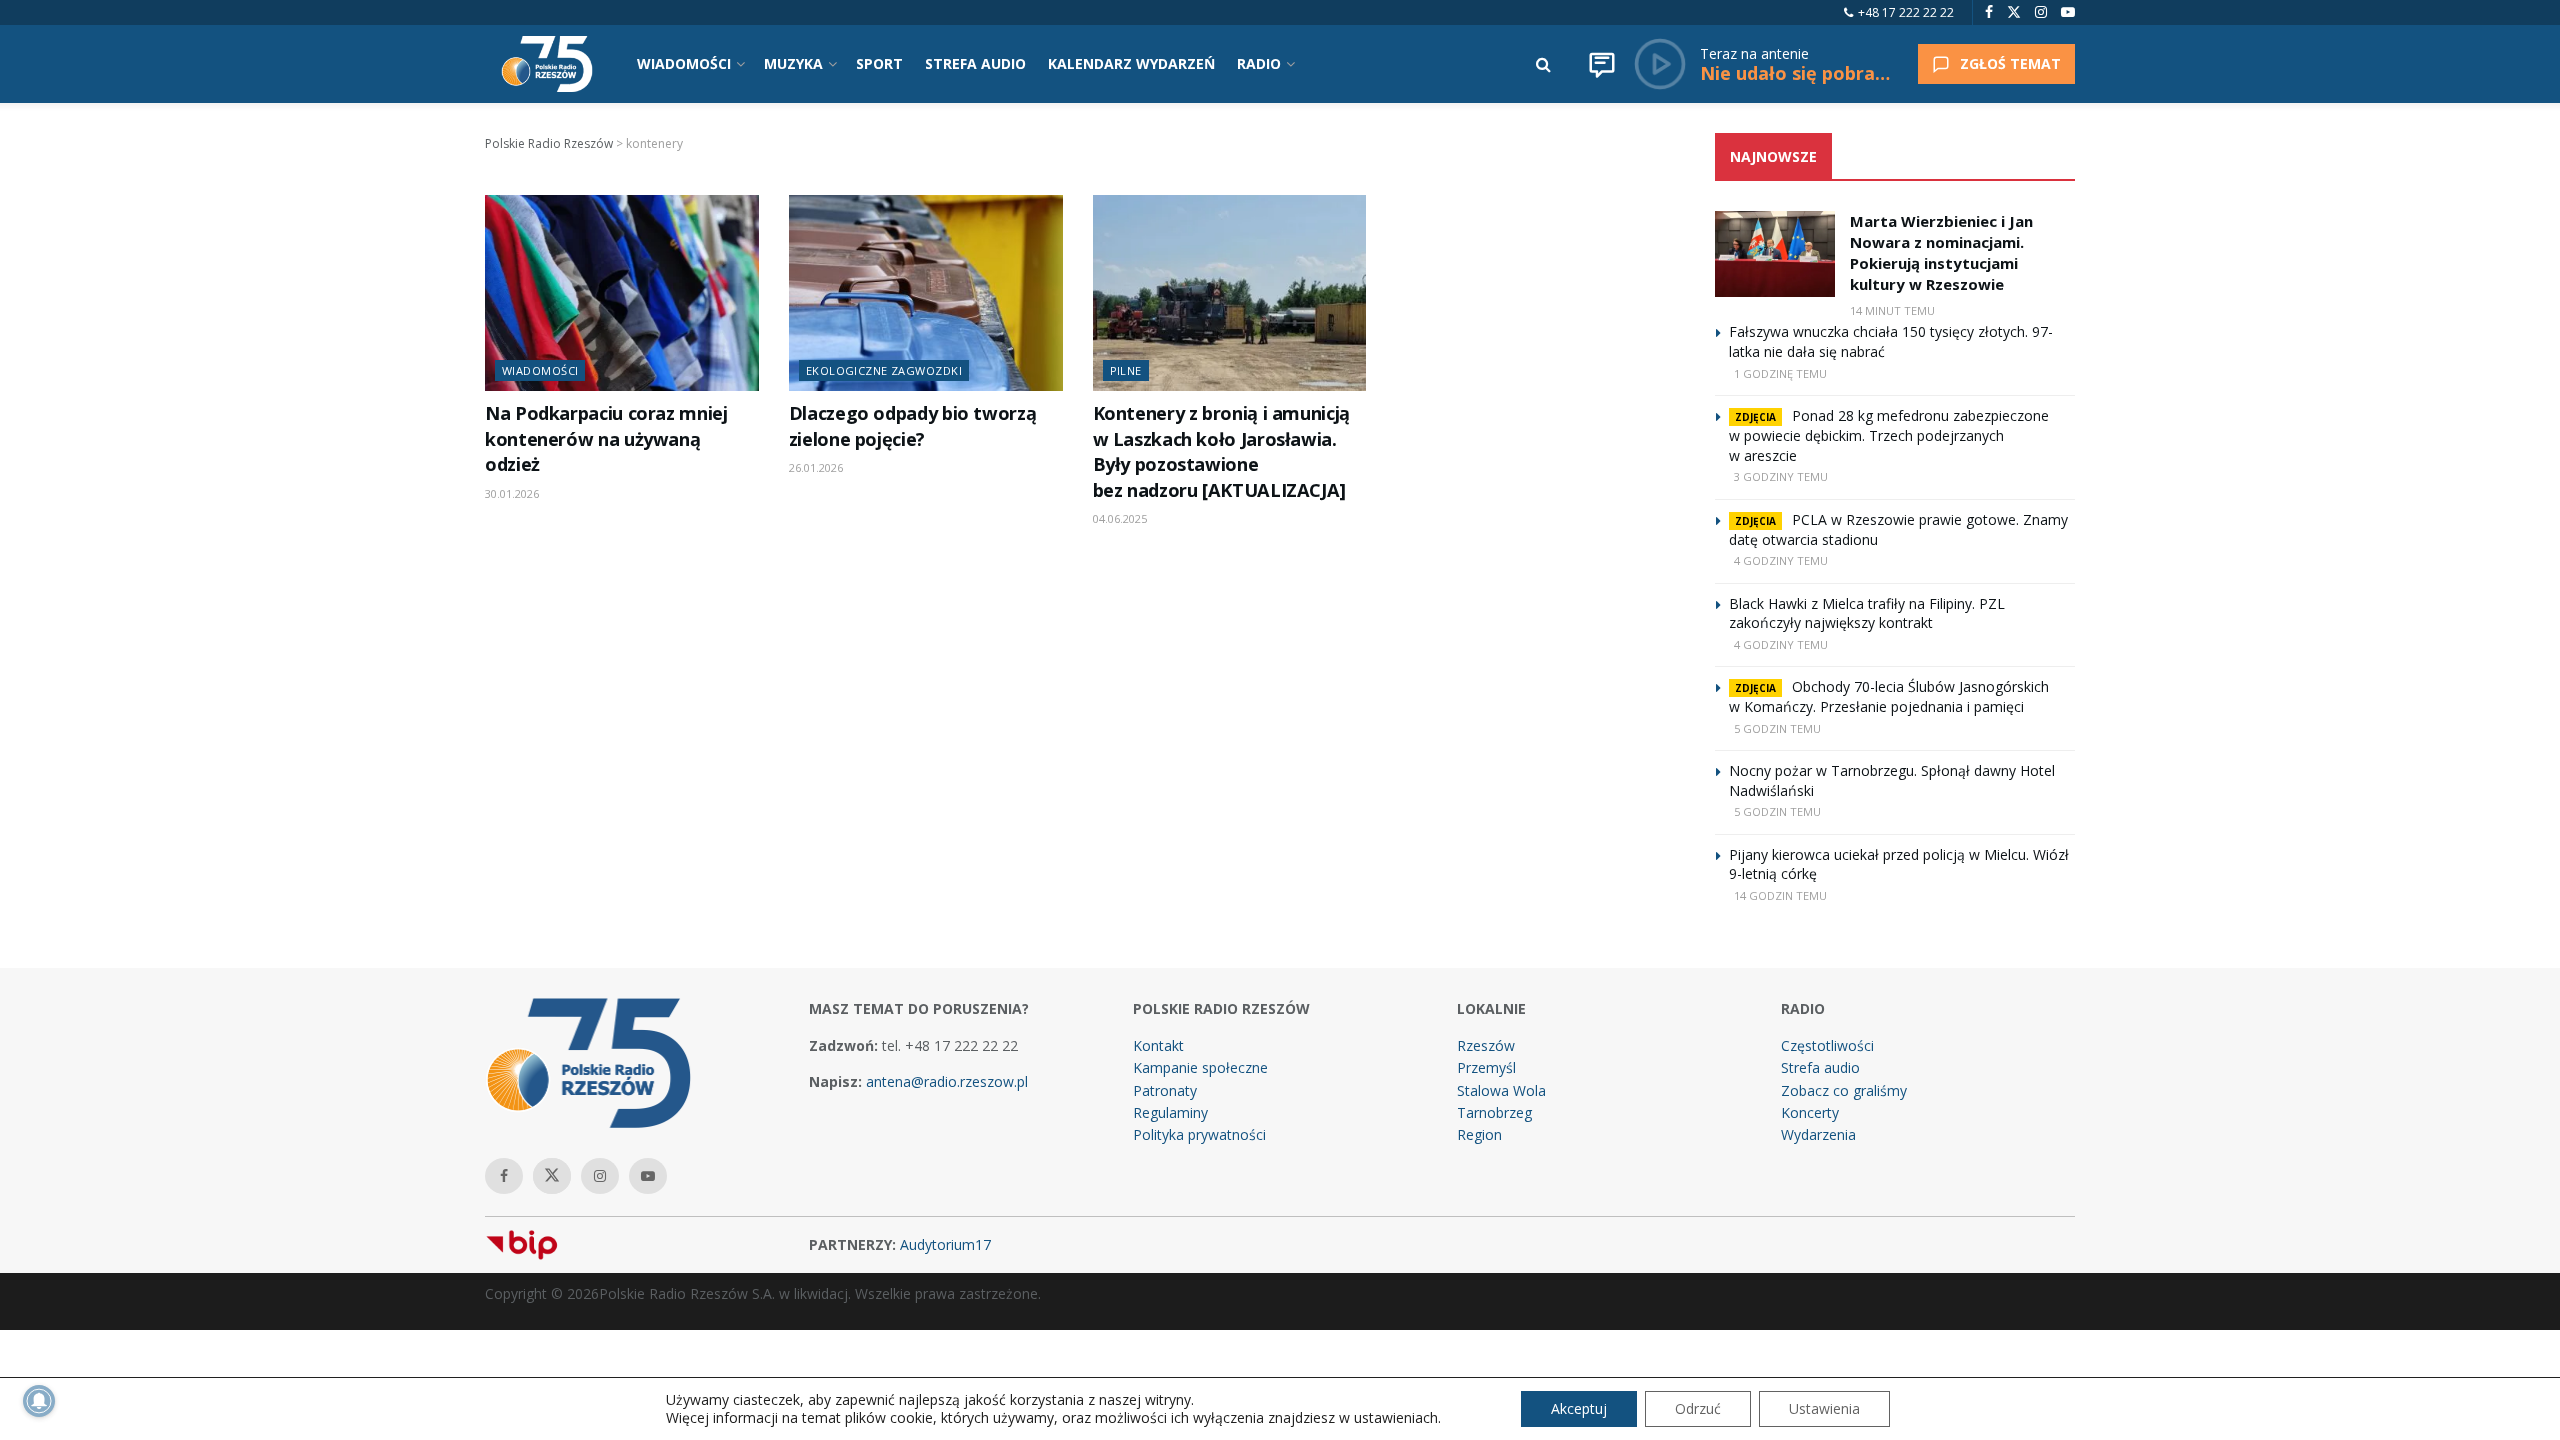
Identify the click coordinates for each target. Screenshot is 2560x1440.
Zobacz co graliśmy (1844, 1090)
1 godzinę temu (1780, 373)
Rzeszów (1486, 1045)
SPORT (879, 63)
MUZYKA (793, 63)
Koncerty (1810, 1112)
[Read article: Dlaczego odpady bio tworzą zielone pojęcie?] (926, 293)
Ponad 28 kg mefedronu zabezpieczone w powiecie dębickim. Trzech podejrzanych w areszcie (1889, 435)
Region (1479, 1134)
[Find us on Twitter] (2014, 12)
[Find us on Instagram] (2041, 12)
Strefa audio (1820, 1067)
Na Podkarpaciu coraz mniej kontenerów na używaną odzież (606, 438)
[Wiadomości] (1602, 64)
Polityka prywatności (1199, 1134)
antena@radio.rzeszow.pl (947, 1081)
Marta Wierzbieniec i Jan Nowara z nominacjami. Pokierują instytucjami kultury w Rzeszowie (1941, 252)
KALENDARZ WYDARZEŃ (1131, 63)
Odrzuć (1698, 1408)
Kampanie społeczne (1200, 1067)
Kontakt (1158, 1045)
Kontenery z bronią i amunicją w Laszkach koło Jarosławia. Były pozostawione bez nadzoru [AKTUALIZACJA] (1221, 451)
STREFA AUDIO (975, 63)
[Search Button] (1543, 64)
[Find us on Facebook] (1989, 12)
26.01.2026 (816, 467)
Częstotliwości (1827, 1045)
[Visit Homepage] (547, 64)
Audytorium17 (945, 1244)
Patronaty (1165, 1090)
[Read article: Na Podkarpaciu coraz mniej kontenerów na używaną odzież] (622, 293)
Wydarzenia (1818, 1134)
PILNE (1126, 370)
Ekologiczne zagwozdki (884, 370)
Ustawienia (1824, 1408)
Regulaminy (1170, 1112)
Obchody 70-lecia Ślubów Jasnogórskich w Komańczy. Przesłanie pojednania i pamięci (1889, 696)
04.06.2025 (1120, 518)
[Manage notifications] (39, 1401)
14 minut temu (1892, 310)
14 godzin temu (1780, 895)
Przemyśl (1486, 1067)
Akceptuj (1579, 1408)
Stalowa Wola (1501, 1090)
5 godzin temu (1777, 728)
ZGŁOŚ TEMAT (2010, 63)
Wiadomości (540, 370)
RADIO (1259, 63)
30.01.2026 (512, 493)
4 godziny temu (1781, 560)
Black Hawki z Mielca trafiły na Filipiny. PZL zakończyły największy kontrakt (1867, 613)
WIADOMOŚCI (684, 63)
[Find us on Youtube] (2068, 12)
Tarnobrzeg (1494, 1112)
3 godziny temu (1781, 476)
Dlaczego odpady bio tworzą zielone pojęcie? (913, 425)
